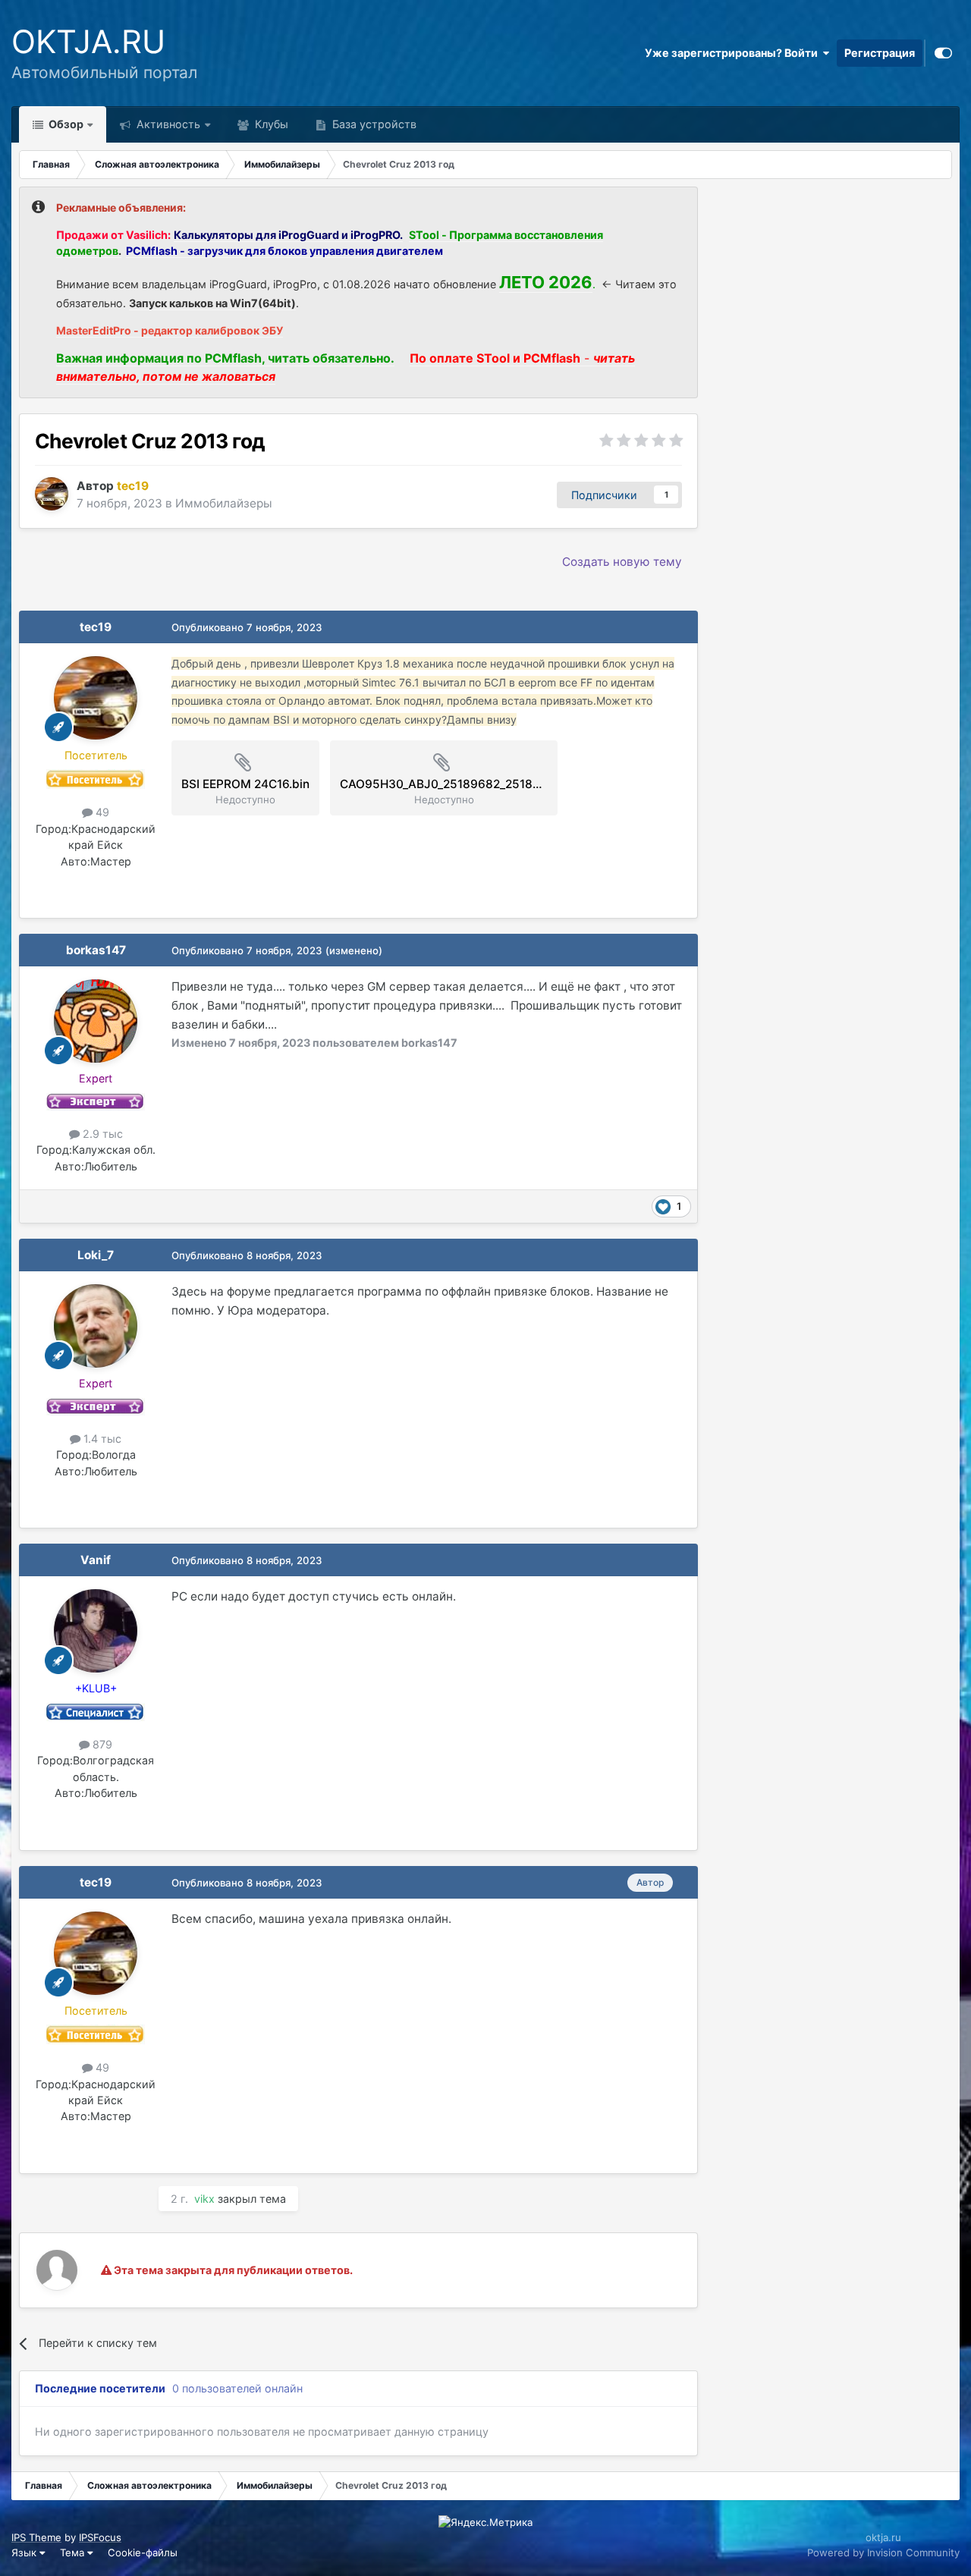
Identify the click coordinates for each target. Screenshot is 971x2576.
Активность (167, 124)
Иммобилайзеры (224, 503)
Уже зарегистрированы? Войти (734, 53)
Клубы (270, 124)
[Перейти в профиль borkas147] (96, 1021)
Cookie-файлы (143, 2552)
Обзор (65, 124)
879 (101, 1744)
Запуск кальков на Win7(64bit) (212, 303)
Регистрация (880, 53)
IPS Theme (36, 2537)
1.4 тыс (101, 1439)
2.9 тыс (101, 1134)
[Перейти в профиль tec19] (52, 494)
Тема (74, 2552)
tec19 (96, 627)
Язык (25, 2552)
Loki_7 (96, 1255)
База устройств (373, 124)
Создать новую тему (622, 562)
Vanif (96, 1560)
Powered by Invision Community (883, 2552)
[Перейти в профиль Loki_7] (96, 1326)
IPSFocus (100, 2537)
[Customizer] (943, 53)
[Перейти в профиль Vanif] (96, 1631)
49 (101, 812)
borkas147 (96, 950)
